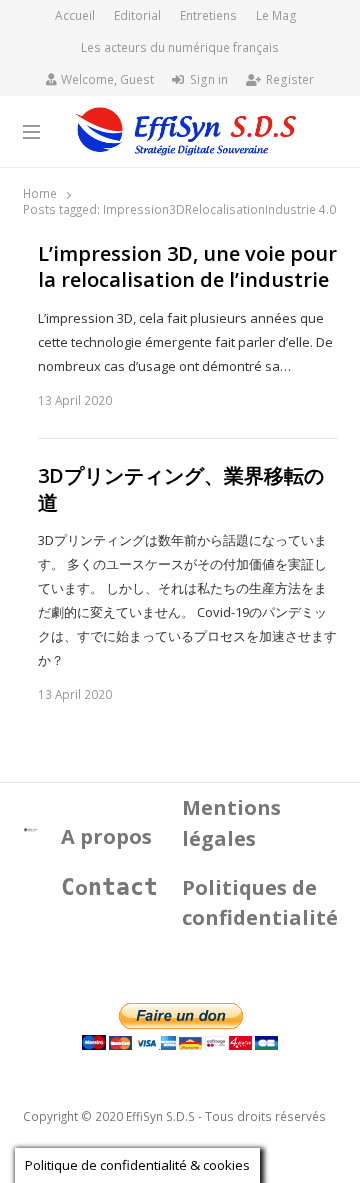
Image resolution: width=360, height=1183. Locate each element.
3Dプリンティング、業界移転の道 (181, 489)
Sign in (209, 79)
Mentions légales (231, 823)
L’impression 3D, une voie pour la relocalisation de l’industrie (187, 267)
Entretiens (208, 15)
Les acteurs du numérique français (180, 47)
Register (290, 79)
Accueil (75, 15)
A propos (106, 836)
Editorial (137, 15)
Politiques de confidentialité (260, 903)
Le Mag (276, 15)
